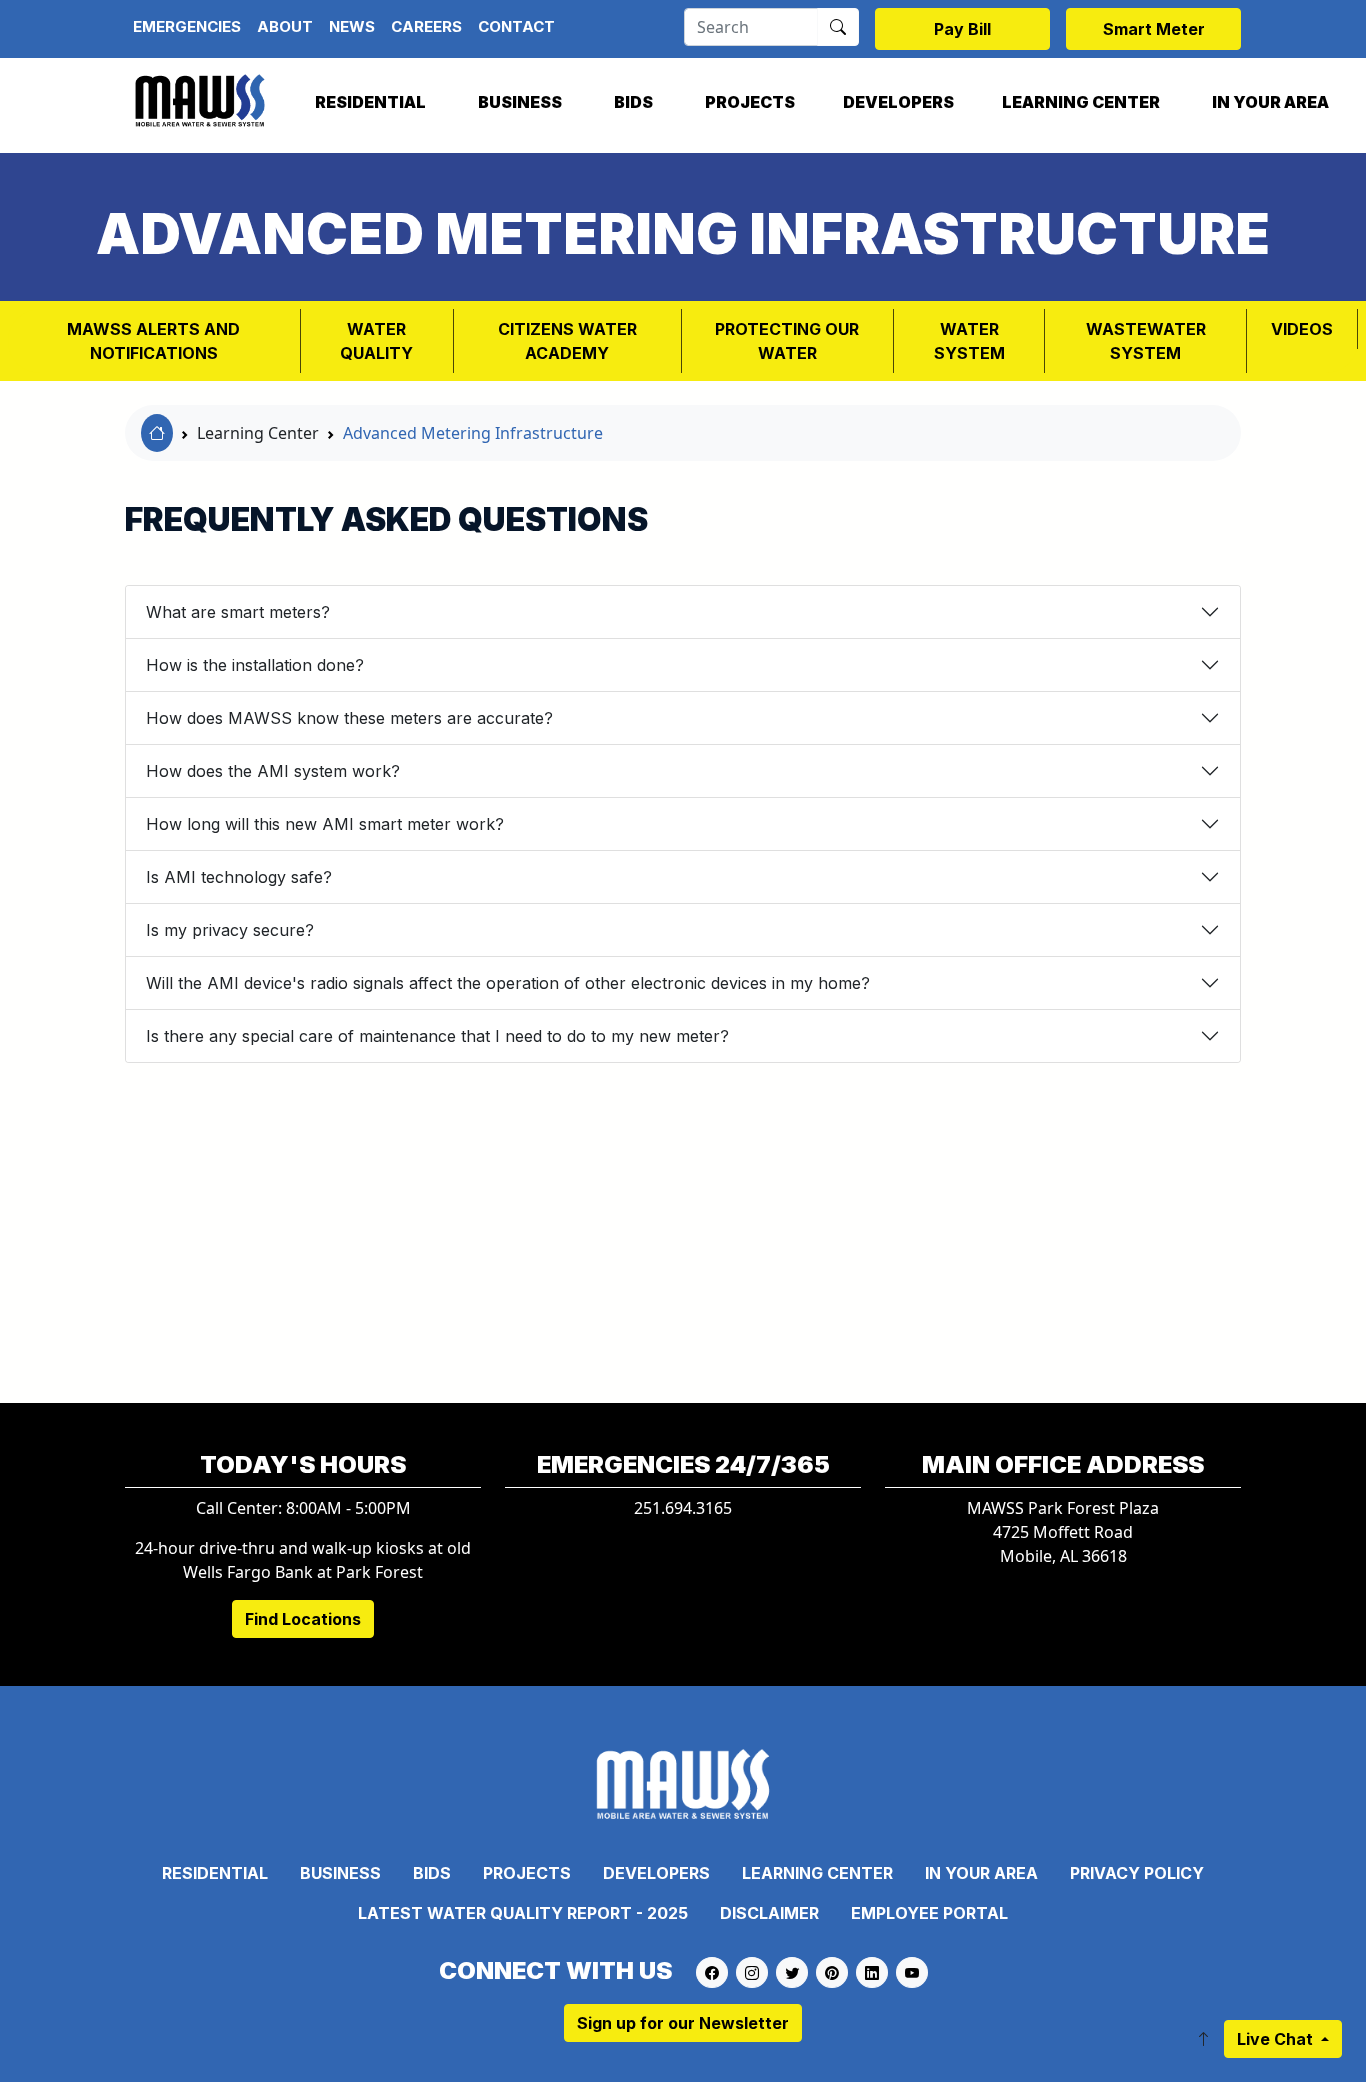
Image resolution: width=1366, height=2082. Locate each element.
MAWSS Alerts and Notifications (153, 341)
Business (520, 102)
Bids (633, 102)
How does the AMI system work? (273, 771)
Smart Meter (1154, 29)
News (352, 26)
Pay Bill (962, 29)
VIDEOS (1302, 329)
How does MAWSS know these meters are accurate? (349, 718)
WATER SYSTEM (969, 341)
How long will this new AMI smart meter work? (325, 824)
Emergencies (187, 26)
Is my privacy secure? (230, 930)
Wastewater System (1146, 341)
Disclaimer (769, 1913)
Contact (516, 26)
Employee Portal (929, 1913)
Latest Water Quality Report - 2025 (523, 1913)
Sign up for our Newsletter (683, 2023)
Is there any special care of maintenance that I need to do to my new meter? (437, 1036)
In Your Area (1270, 102)
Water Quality (376, 341)
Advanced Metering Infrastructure (473, 433)
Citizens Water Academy (567, 341)
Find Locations (303, 1619)
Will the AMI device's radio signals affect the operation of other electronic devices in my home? (508, 983)
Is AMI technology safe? (239, 877)
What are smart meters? (238, 612)
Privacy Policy (1137, 1873)
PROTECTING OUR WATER (787, 341)
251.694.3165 (683, 1508)
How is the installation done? (255, 665)
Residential (370, 102)
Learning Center (1081, 102)
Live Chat (1277, 2039)
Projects (750, 102)
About (285, 26)
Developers (898, 102)
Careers (426, 26)
